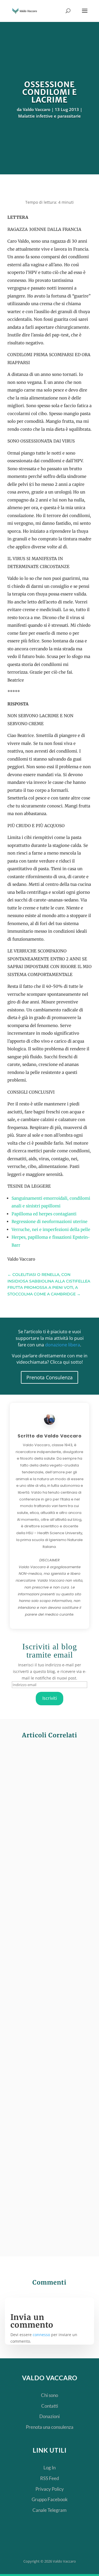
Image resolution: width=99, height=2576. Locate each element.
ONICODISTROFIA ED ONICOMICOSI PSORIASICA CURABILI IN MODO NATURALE (48, 1998)
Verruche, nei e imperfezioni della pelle (51, 1229)
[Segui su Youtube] (57, 2542)
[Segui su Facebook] (39, 2542)
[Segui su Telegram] (21, 2542)
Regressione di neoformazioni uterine (50, 1222)
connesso (41, 2335)
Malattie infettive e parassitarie (50, 116)
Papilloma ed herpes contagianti (44, 1214)
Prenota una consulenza (50, 2427)
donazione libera (63, 1345)
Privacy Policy (50, 2489)
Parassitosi (69, 1856)
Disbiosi (50, 1856)
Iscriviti (50, 1698)
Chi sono (50, 2395)
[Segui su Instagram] (74, 2542)
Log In (50, 2468)
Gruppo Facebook (50, 2499)
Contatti (50, 2406)
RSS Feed (50, 2478)
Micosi (49, 2030)
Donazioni (50, 2416)
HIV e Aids (50, 2197)
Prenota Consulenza (50, 1377)
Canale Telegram (50, 2510)
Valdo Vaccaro (37, 109)
